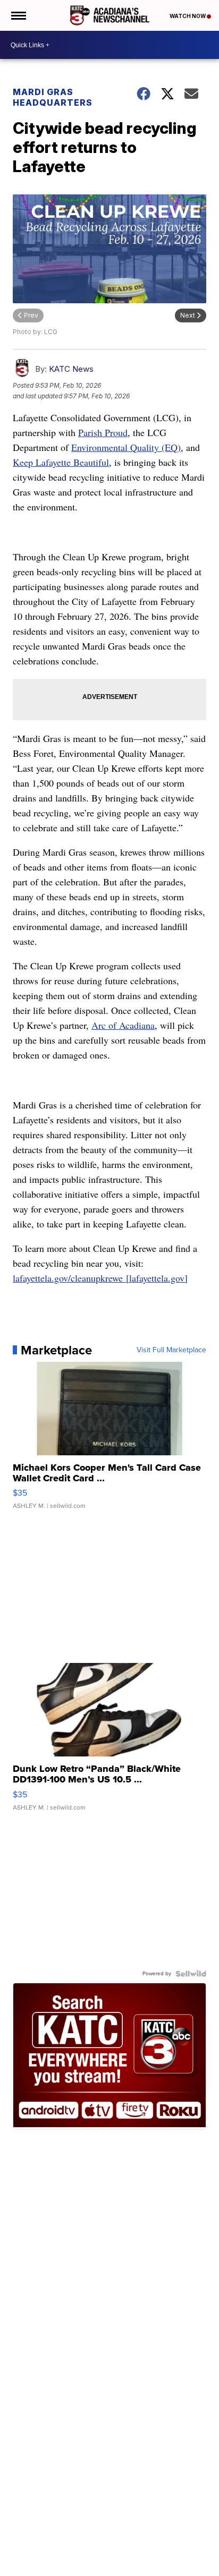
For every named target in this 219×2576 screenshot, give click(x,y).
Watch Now (188, 16)
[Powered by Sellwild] (191, 1974)
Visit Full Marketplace (171, 1350)
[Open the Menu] (18, 15)
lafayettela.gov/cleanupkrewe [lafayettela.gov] (100, 1278)
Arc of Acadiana (123, 1025)
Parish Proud (103, 432)
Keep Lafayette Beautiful (61, 462)
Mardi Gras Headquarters (53, 97)
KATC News (71, 369)
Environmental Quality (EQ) (126, 447)
